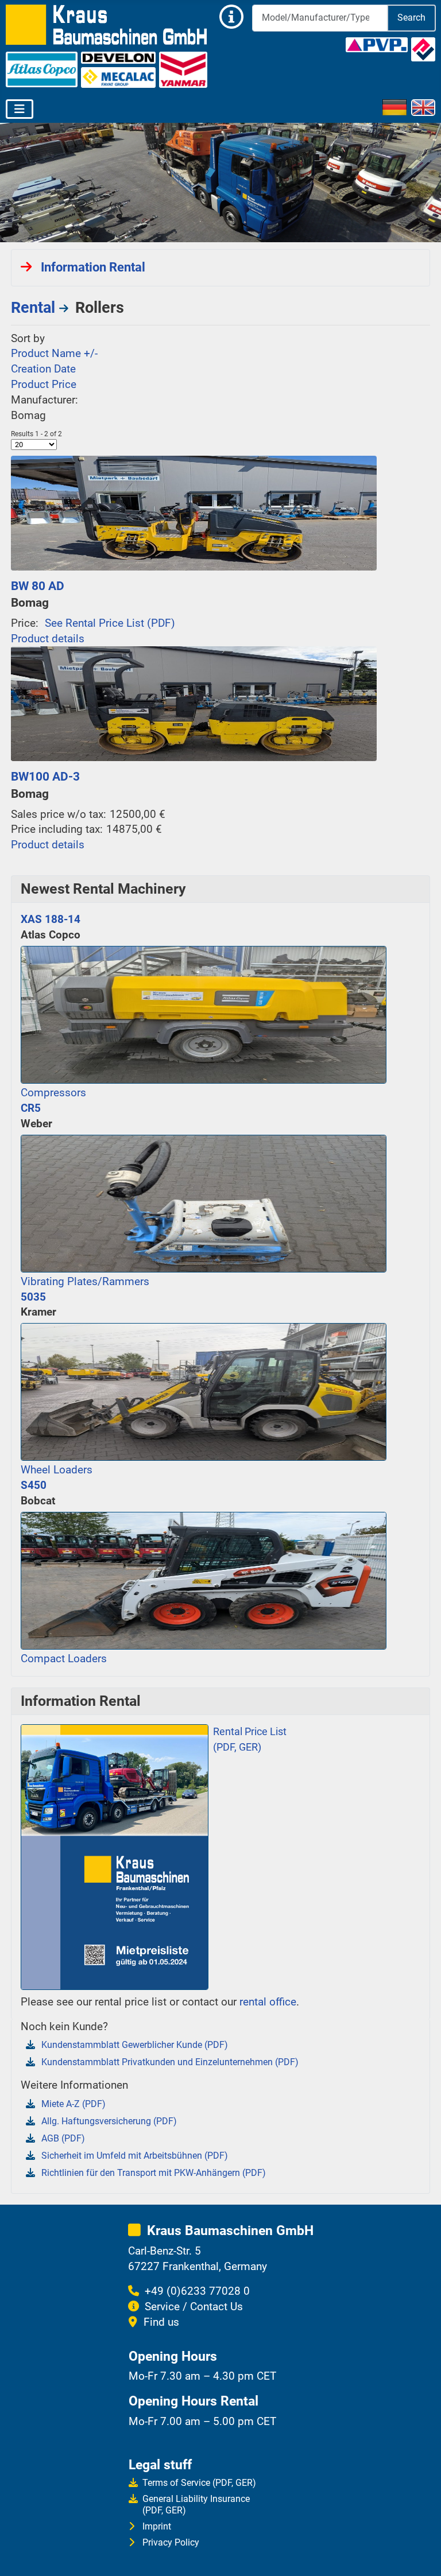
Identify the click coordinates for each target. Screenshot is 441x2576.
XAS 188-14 (51, 919)
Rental (33, 308)
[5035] (204, 1390)
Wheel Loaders (57, 1470)
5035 (33, 1297)
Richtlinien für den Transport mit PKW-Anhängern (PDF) (154, 2173)
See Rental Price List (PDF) (110, 623)
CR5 (31, 1108)
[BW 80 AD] (194, 512)
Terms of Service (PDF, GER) (199, 2483)
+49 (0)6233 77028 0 (197, 2291)
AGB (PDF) (63, 2138)
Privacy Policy (171, 2542)
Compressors (53, 1093)
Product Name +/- (54, 353)
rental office (268, 2002)
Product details (48, 639)
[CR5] (204, 1202)
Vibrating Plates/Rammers (85, 1281)
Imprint (157, 2526)
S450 (34, 1485)
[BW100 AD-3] (194, 703)
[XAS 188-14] (204, 1013)
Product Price (44, 384)
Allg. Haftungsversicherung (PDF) (109, 2121)
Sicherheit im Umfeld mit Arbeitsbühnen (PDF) (135, 2156)
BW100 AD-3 (45, 776)
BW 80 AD (38, 586)
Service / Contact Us (194, 2307)
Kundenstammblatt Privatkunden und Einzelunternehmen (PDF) (170, 2062)
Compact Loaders (64, 1659)
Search (411, 18)
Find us (161, 2322)
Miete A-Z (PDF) (73, 2104)
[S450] (204, 1579)
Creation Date (43, 369)
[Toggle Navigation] (20, 109)
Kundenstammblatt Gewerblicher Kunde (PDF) (135, 2045)
